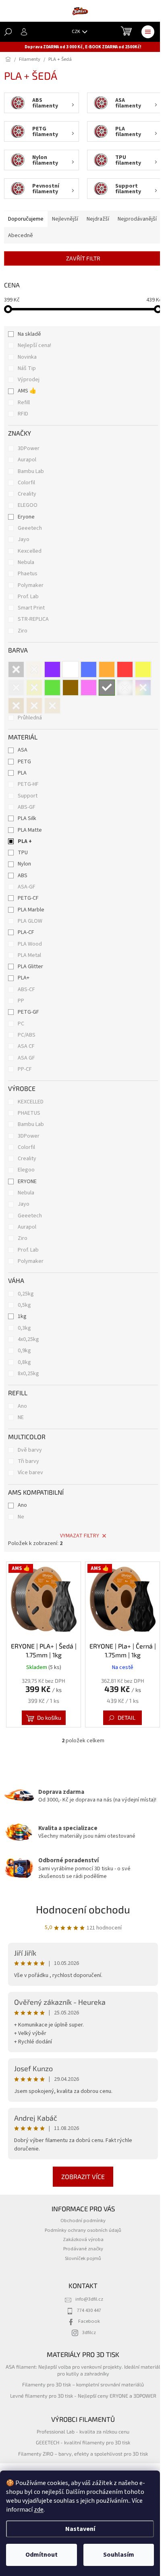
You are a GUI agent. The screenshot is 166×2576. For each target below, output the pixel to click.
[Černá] (16, 669)
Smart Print (32, 608)
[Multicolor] (143, 688)
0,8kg (24, 1362)
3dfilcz (89, 2332)
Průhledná (30, 718)
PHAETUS (29, 1113)
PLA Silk (27, 818)
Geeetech (30, 528)
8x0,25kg (28, 1374)
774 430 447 (89, 2310)
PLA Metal (29, 955)
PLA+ (24, 978)
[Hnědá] (71, 688)
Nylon (24, 864)
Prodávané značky (83, 2249)
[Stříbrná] (16, 688)
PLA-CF (26, 932)
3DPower (29, 448)
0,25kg (26, 1294)
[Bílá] (71, 669)
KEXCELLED (31, 1102)
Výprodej (29, 380)
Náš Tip (27, 368)
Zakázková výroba (83, 2239)
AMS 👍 (27, 391)
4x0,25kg (28, 1339)
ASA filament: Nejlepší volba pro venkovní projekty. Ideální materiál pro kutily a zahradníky (83, 2370)
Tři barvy (28, 1461)
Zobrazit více (83, 2176)
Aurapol (28, 460)
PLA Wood (30, 944)
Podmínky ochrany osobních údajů (83, 2230)
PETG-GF (28, 1012)
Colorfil (27, 483)
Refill (24, 403)
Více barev (30, 1473)
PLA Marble (31, 910)
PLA (22, 773)
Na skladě (29, 334)
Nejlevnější (65, 219)
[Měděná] (34, 706)
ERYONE (27, 1182)
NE (21, 1417)
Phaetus (28, 574)
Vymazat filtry (80, 1536)
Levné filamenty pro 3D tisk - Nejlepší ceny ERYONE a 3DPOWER (83, 2396)
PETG (24, 762)
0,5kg (24, 1305)
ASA (23, 750)
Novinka (27, 357)
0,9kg (24, 1351)
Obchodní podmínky (83, 2221)
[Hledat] (8, 32)
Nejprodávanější (137, 219)
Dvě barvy (30, 1450)
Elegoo (26, 1170)
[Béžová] (52, 706)
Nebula (27, 562)
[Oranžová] (107, 669)
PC (21, 1024)
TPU (23, 853)
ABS (23, 876)
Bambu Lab (31, 471)
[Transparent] (125, 688)
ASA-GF (27, 887)
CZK (76, 32)
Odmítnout (41, 2555)
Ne (21, 1517)
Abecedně (21, 235)
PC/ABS (27, 1035)
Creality (28, 494)
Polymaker (31, 585)
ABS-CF (26, 989)
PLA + (25, 841)
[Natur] (34, 669)
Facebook (89, 2321)
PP (21, 1001)
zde (39, 2510)
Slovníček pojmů (83, 2258)
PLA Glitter (30, 967)
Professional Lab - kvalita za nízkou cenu (83, 2431)
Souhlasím (119, 2555)
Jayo (24, 539)
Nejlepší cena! (34, 345)
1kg (22, 1316)
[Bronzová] (16, 706)
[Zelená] (52, 688)
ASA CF (26, 1046)
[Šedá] (107, 688)
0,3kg (24, 1328)
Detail (127, 1718)
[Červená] (125, 669)
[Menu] (148, 32)
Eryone (27, 517)
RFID (23, 414)
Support (28, 796)
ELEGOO (28, 505)
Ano (22, 1406)
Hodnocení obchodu (83, 1909)
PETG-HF (28, 784)
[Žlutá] (143, 669)
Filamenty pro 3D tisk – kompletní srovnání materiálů (83, 2384)
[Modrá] (89, 669)
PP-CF (25, 1069)
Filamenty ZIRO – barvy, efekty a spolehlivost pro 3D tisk (83, 2454)
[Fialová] (52, 669)
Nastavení (80, 2529)
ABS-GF (27, 807)
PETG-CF (28, 898)
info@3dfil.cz (89, 2299)
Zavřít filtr (83, 258)
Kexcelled (30, 551)
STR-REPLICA (34, 619)
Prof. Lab (29, 597)
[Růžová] (89, 688)
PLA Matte (30, 830)
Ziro (23, 631)
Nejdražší (98, 219)
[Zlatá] (34, 688)
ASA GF (26, 1058)
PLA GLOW (30, 921)
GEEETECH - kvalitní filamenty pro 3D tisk (83, 2442)
